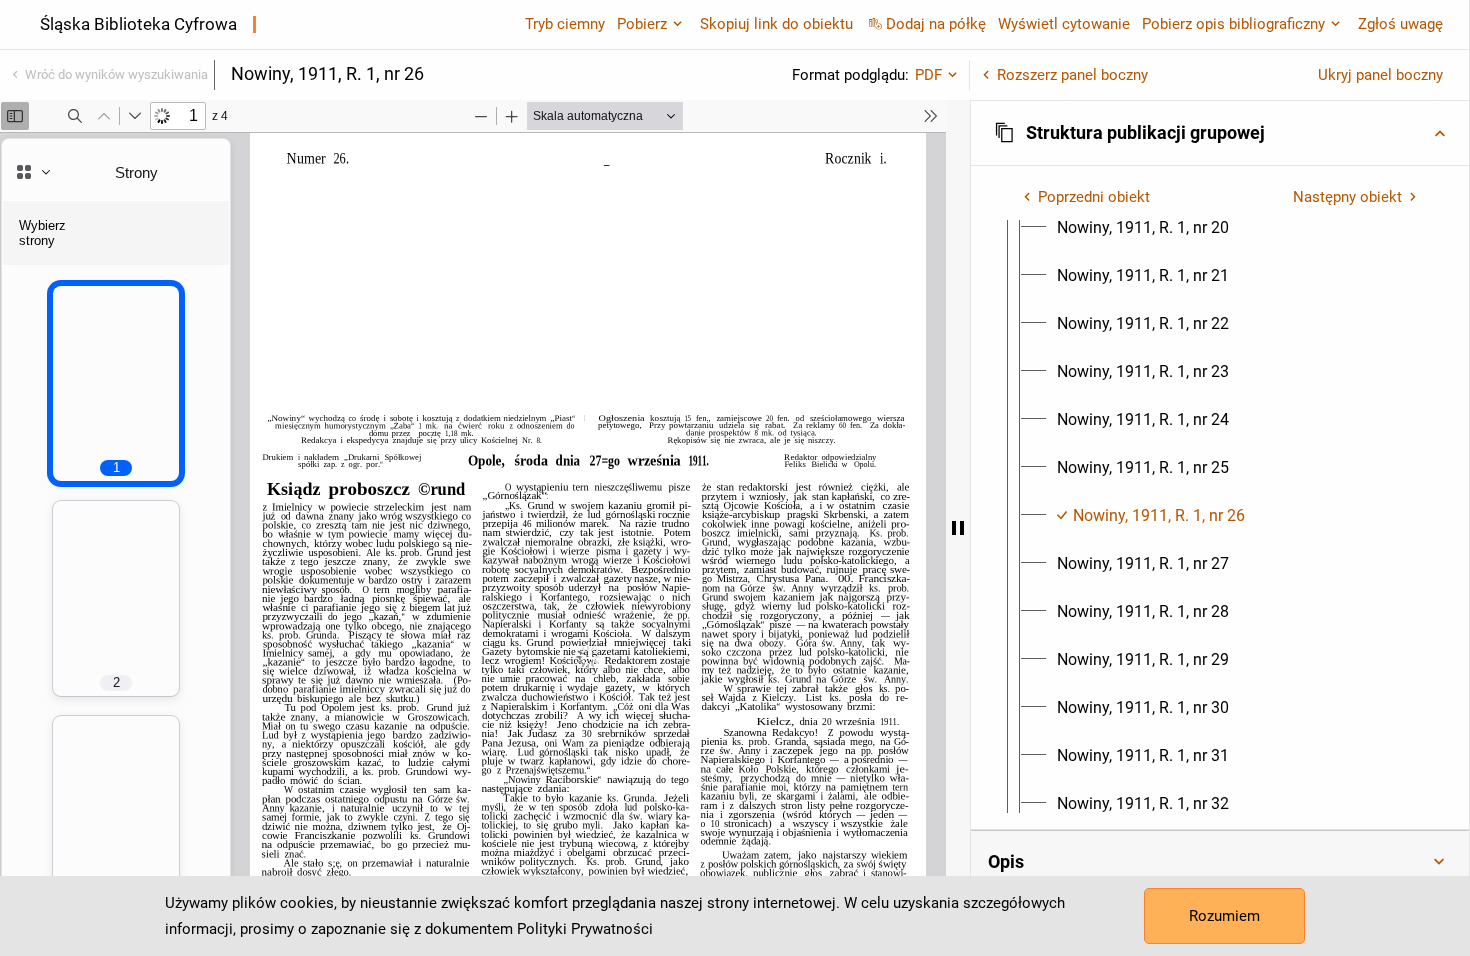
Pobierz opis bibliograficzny (1233, 24)
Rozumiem (1224, 916)
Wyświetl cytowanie (1064, 24)
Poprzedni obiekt (1094, 197)
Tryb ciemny (565, 24)
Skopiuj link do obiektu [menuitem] (776, 24)
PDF (928, 75)
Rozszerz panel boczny (1072, 75)
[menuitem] (1143, 228)
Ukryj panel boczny (1380, 75)
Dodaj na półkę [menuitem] (936, 24)
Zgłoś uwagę (1400, 24)
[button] (1220, 133)
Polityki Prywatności (585, 929)
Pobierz (642, 24)
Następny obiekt (1347, 197)
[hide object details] (958, 528)
